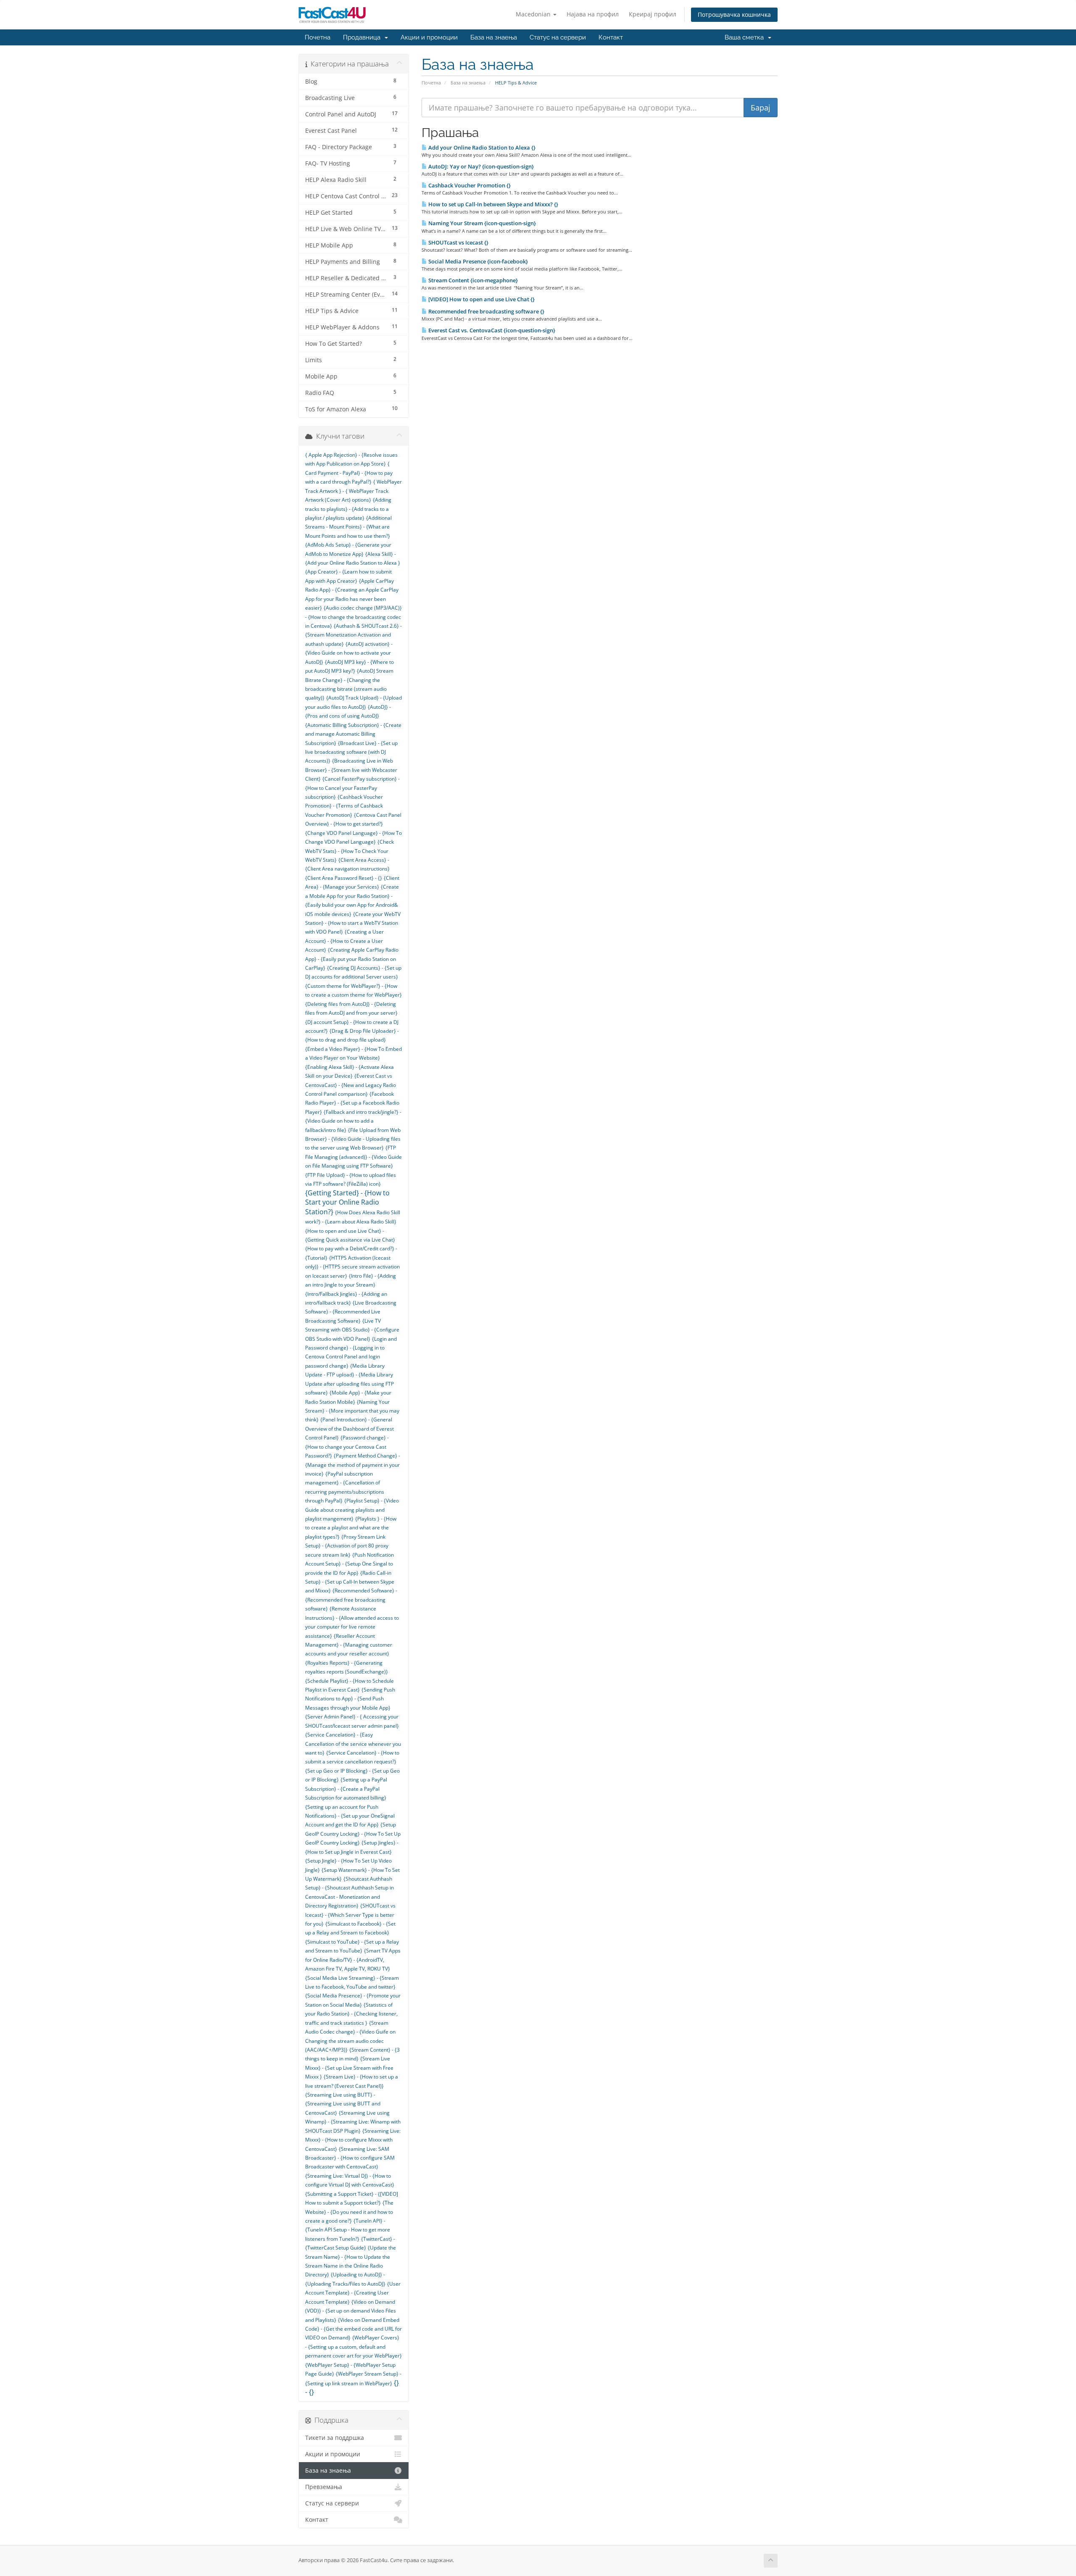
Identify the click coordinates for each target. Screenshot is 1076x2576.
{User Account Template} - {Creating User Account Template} (353, 2293)
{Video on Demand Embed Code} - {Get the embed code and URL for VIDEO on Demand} (353, 2329)
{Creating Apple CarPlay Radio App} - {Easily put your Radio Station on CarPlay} (352, 959)
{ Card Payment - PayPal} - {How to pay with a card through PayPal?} (349, 473)
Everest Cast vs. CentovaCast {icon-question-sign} (491, 330)
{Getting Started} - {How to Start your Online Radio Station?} (347, 1202)
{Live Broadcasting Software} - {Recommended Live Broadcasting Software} (351, 1312)
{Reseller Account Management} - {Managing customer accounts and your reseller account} (349, 1645)
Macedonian (534, 14)
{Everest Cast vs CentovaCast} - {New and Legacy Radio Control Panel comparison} (351, 1085)
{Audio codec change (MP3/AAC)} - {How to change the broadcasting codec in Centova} (353, 617)
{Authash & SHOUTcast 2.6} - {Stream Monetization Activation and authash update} (353, 635)
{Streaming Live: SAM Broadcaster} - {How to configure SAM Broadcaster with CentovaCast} (350, 2158)
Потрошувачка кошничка (734, 14)
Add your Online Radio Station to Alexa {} (481, 147)
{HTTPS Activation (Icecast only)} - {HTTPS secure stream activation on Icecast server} (352, 1267)
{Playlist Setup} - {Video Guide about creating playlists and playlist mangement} (352, 1510)
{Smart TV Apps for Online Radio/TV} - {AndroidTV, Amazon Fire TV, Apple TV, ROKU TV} (353, 1960)
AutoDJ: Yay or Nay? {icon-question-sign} (480, 166)
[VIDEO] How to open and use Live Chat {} (481, 299)
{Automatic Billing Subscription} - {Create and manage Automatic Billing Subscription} (353, 734)
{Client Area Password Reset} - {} (344, 878)
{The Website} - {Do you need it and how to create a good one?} (349, 2212)
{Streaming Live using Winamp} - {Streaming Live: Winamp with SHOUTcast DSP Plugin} (353, 2122)
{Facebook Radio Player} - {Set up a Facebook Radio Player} (352, 1103)
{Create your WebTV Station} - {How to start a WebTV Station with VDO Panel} (353, 923)
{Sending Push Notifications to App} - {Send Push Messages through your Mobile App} (350, 1699)
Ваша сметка (746, 37)
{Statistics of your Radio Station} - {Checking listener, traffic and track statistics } (351, 2014)
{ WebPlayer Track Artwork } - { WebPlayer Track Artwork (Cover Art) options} (353, 491)
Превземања (324, 2487)
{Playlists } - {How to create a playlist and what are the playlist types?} (351, 1528)
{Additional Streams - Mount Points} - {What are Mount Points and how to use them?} (348, 527)
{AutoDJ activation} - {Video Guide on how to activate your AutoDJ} (349, 653)
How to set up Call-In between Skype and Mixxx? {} (493, 204)
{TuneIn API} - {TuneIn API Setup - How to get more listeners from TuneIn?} (348, 2230)
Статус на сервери (558, 37)
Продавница (363, 37)
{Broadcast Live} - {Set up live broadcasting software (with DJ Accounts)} (351, 752)
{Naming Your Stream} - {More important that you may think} (352, 1411)
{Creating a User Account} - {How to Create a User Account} (344, 941)
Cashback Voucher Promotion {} (469, 185)
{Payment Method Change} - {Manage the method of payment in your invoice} (353, 1465)
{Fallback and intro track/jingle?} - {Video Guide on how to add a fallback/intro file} (353, 1121)
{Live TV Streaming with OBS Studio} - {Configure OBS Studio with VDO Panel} (352, 1330)
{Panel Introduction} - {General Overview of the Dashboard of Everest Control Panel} (349, 1429)
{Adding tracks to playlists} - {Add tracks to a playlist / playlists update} (348, 509)
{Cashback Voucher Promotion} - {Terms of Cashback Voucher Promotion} (344, 806)
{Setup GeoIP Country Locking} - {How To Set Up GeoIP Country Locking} (353, 1834)
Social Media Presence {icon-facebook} (477, 261)
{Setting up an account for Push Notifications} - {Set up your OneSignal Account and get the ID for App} (350, 1816)
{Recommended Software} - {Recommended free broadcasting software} (351, 1600)
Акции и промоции (429, 37)
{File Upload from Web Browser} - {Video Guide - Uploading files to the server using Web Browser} (353, 1139)
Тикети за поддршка (335, 2438)
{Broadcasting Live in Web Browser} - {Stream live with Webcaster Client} (351, 770)
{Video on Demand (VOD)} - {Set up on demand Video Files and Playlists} (351, 2311)
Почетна (318, 37)
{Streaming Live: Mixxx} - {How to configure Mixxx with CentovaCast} (353, 2140)
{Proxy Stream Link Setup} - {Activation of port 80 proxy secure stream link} (347, 1546)
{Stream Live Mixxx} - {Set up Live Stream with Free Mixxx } (349, 2068)
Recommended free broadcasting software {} (486, 311)
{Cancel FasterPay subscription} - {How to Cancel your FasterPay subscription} (352, 788)
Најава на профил (593, 14)
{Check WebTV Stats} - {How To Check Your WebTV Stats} (349, 851)
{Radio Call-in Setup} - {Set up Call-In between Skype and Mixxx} (350, 1582)
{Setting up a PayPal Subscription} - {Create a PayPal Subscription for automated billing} (346, 1789)
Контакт (611, 37)
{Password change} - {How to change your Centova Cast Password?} (347, 1447)
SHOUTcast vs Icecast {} (458, 242)
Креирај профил (653, 14)
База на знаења (494, 37)
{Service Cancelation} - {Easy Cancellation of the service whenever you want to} (353, 1744)
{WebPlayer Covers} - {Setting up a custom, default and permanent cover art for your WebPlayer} (353, 2347)
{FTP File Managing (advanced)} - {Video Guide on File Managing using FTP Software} (353, 1157)
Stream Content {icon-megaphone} (472, 280)
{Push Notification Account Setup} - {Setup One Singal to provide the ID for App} (349, 1564)
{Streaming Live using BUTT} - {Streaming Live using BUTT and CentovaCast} (343, 2104)
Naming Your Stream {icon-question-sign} (481, 223)
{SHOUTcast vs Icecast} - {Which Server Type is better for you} (350, 1915)
